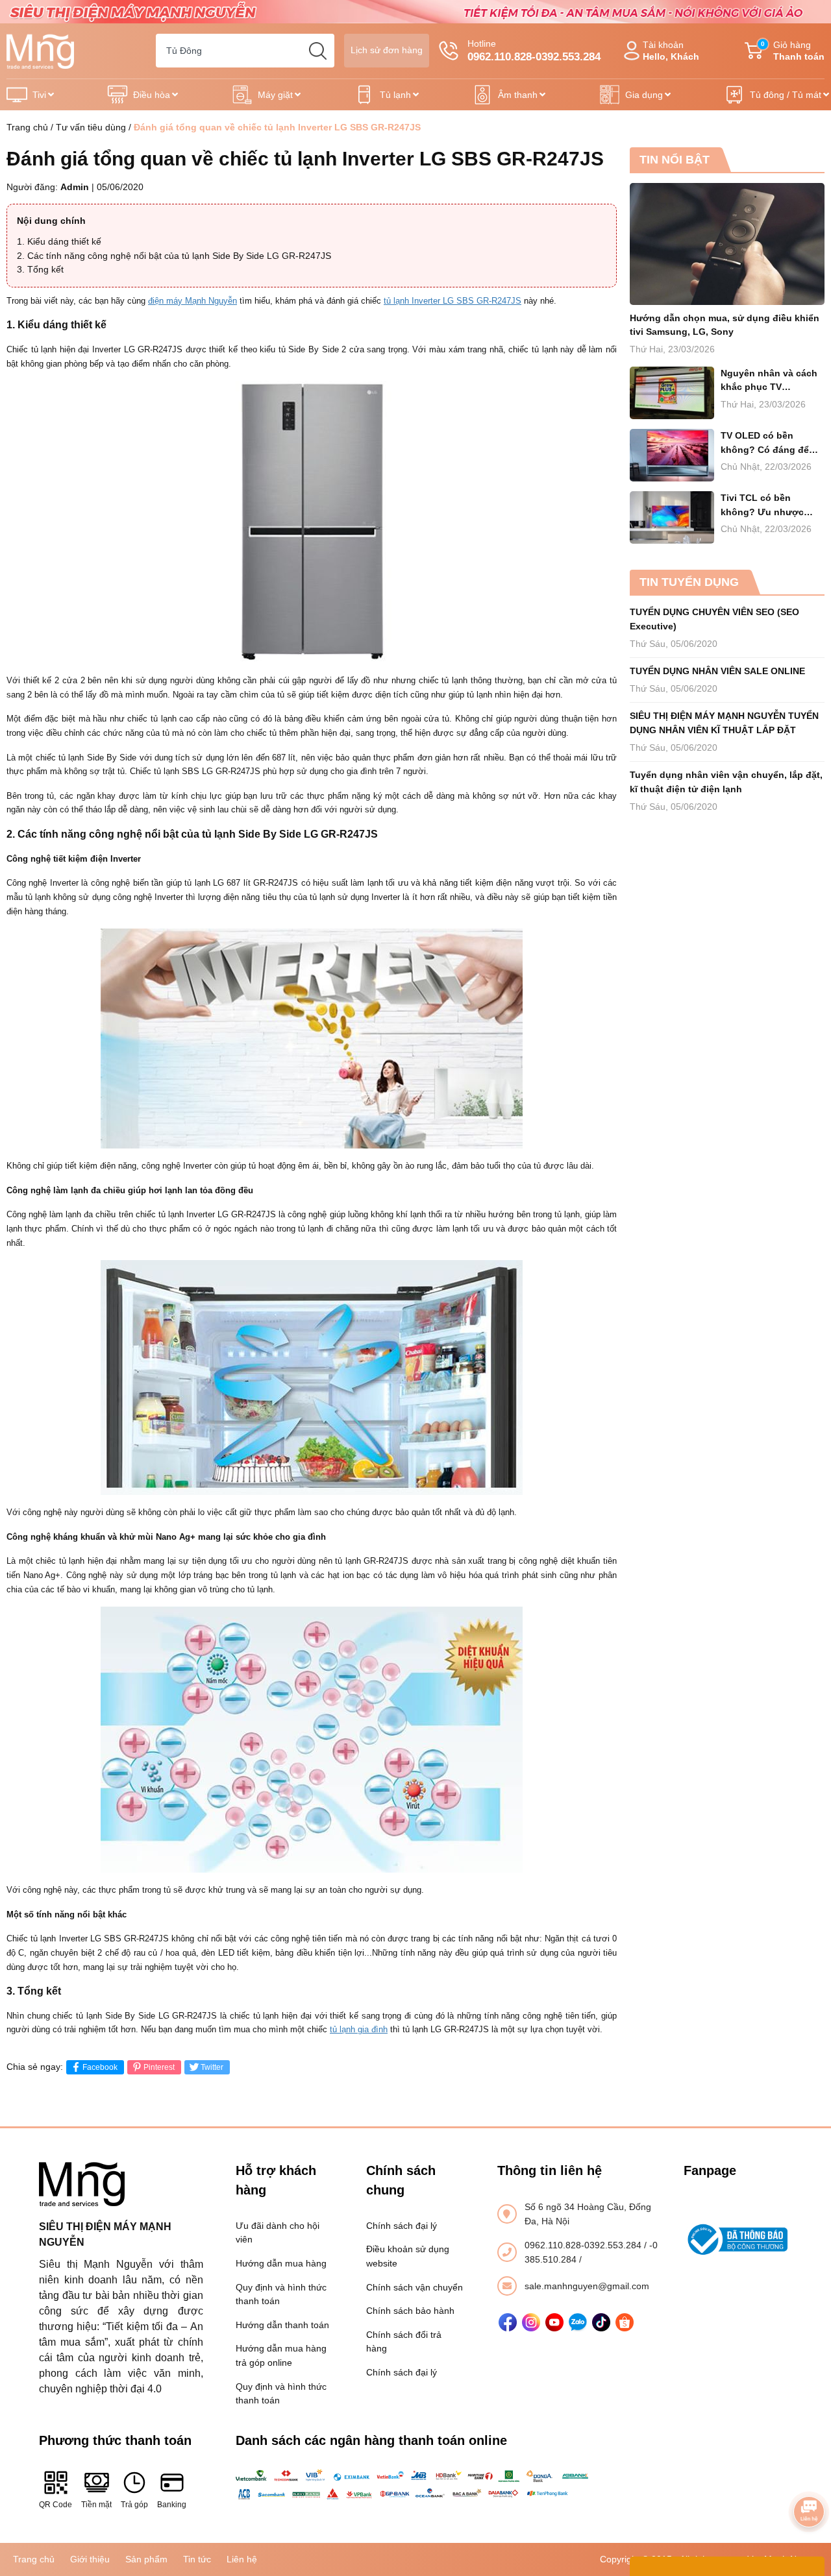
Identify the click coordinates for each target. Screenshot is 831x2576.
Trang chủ (27, 127)
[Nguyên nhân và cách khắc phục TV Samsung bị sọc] (672, 393)
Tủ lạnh (395, 95)
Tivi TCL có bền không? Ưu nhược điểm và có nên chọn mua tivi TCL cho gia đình (767, 506)
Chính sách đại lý (402, 2226)
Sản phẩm (146, 2559)
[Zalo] (578, 2322)
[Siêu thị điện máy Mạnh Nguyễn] (415, 11)
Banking (172, 2505)
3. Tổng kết (40, 269)
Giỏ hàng (793, 51)
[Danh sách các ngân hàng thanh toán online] (416, 2485)
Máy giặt (275, 95)
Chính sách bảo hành (410, 2311)
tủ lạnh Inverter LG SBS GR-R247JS (453, 301)
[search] (317, 51)
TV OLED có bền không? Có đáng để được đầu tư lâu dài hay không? (765, 444)
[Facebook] (508, 2322)
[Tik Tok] (601, 2322)
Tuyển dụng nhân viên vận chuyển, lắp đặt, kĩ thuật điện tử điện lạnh (726, 782)
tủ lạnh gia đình (359, 2029)
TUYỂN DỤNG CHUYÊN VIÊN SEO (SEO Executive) (714, 619)
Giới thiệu (90, 2559)
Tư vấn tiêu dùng (91, 127)
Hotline (534, 51)
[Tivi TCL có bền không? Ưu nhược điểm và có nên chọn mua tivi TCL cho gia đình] (672, 517)
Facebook (100, 2067)
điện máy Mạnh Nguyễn (192, 301)
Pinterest (159, 2067)
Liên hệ (242, 2559)
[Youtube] (554, 2322)
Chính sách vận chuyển (415, 2287)
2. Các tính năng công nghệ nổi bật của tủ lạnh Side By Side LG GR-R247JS (174, 256)
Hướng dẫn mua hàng (281, 2263)
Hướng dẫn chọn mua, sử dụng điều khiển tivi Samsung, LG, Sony (725, 325)
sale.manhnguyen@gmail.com (587, 2286)
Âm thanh (518, 95)
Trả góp (134, 2505)
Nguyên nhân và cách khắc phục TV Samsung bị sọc (769, 381)
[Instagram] (531, 2322)
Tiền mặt (96, 2505)
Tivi (39, 95)
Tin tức (197, 2559)
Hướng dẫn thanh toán (282, 2325)
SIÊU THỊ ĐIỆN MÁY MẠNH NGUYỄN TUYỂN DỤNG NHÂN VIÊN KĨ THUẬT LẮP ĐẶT (724, 723)
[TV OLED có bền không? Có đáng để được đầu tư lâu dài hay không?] (672, 455)
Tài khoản (671, 51)
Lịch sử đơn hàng (387, 50)
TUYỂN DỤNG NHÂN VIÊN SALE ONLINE (717, 671)
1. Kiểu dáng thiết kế (59, 241)
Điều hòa (152, 95)
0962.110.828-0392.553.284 (584, 2245)
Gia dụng (644, 95)
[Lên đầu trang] (809, 2475)
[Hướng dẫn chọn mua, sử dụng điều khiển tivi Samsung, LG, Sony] (727, 244)
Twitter (212, 2067)
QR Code (56, 2505)
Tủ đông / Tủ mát (786, 95)
